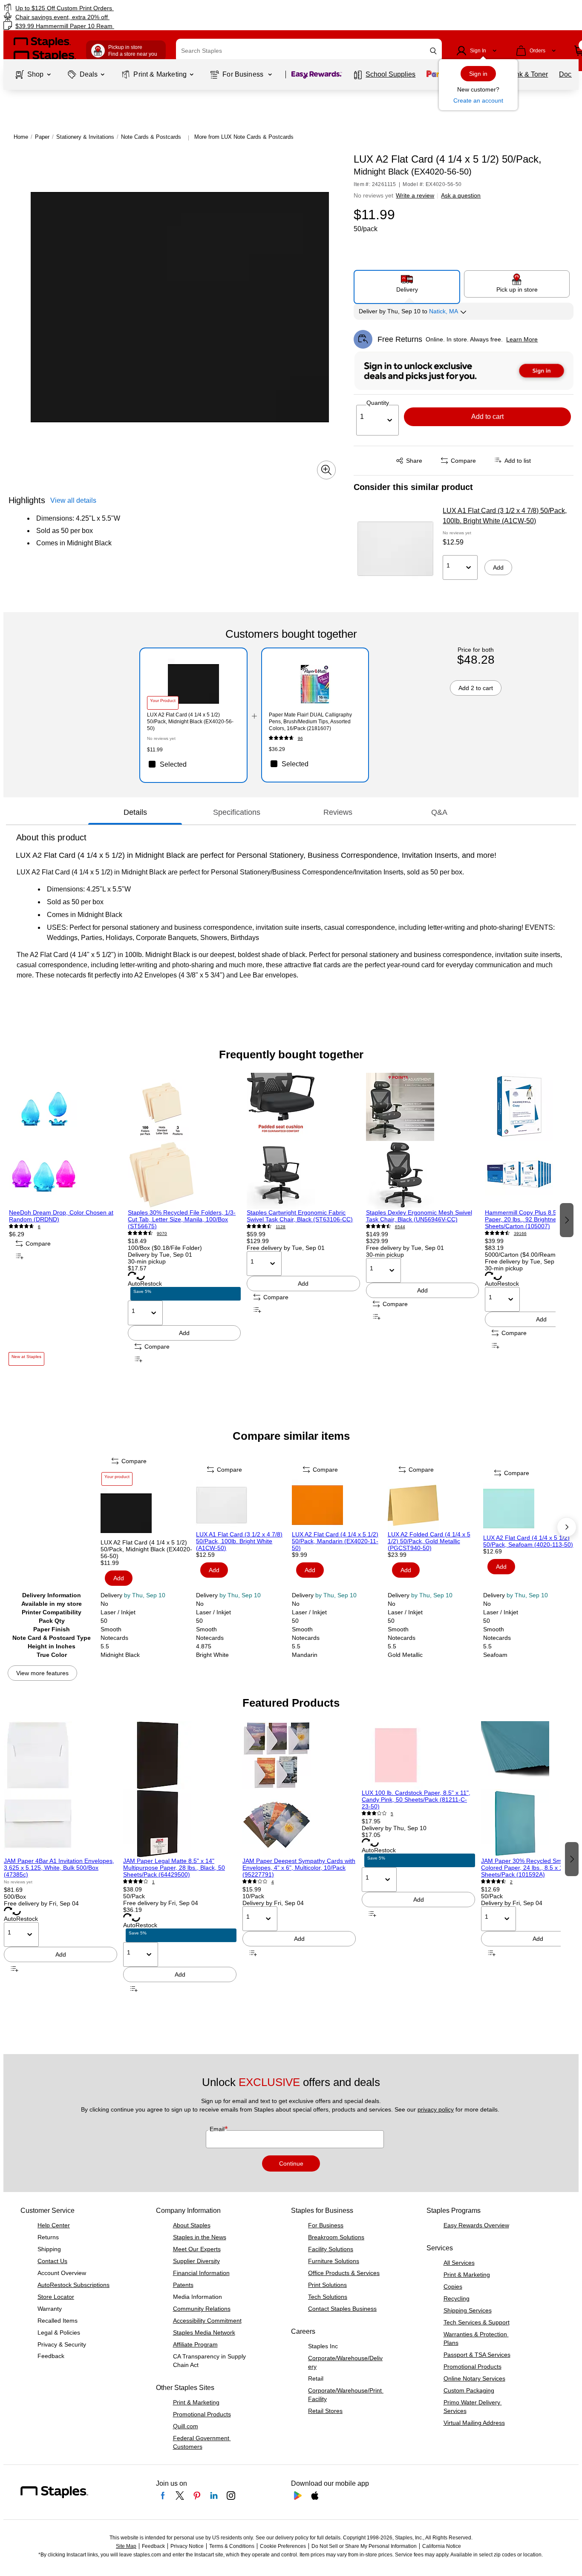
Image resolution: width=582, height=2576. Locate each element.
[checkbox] (193, 764)
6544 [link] (400, 1227)
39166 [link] (520, 1234)
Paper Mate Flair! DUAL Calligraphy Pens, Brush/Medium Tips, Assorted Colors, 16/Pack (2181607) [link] (310, 722)
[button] (433, 51)
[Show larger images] (326, 470)
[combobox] (309, 51)
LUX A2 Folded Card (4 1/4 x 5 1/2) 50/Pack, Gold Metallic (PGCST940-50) (429, 1541)
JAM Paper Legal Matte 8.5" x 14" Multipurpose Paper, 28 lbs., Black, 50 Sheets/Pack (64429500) (174, 1868)
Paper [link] (42, 137)
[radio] (407, 284)
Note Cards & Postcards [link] (151, 137)
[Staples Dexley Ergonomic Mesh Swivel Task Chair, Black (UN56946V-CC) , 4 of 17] (422, 1141)
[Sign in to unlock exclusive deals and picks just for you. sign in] (464, 371)
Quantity (378, 403)
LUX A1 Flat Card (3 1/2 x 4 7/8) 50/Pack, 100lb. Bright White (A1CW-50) (505, 516)
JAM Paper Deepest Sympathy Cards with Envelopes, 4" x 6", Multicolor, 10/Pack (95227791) (299, 1868)
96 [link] (300, 738)
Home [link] (21, 137)
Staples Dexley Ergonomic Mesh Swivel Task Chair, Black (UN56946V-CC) (419, 1216)
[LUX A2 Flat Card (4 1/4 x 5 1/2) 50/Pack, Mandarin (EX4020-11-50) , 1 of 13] (339, 1505)
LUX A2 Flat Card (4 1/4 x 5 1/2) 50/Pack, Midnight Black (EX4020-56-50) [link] (190, 722)
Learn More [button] (522, 339)
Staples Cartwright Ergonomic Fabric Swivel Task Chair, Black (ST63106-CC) (300, 1216)
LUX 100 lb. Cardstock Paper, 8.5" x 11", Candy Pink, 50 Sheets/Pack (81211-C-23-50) (416, 1799)
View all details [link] (73, 500)
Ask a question (461, 195)
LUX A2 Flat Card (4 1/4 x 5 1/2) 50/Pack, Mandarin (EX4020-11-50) (335, 1541)
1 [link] (153, 1882)
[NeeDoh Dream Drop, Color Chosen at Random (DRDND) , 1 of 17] (65, 1141)
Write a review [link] (415, 195)
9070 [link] (162, 1234)
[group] (65, 1219)
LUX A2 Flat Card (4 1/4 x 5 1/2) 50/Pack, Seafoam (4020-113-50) (528, 1541)
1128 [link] (281, 1227)
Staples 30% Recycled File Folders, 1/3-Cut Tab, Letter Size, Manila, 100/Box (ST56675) (182, 1219)
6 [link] (39, 1227)
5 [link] (392, 1814)
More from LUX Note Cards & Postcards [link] (244, 137)
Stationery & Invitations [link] (85, 137)
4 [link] (273, 1882)
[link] (99, 8)
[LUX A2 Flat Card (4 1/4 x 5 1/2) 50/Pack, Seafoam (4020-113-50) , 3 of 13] (530, 1509)
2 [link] (511, 1882)
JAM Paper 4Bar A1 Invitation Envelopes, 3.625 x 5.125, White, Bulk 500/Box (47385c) (59, 1868)
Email (218, 2129)
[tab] (135, 812)
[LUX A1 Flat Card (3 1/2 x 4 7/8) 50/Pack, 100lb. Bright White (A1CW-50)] (395, 549)
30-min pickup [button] (147, 1261)
